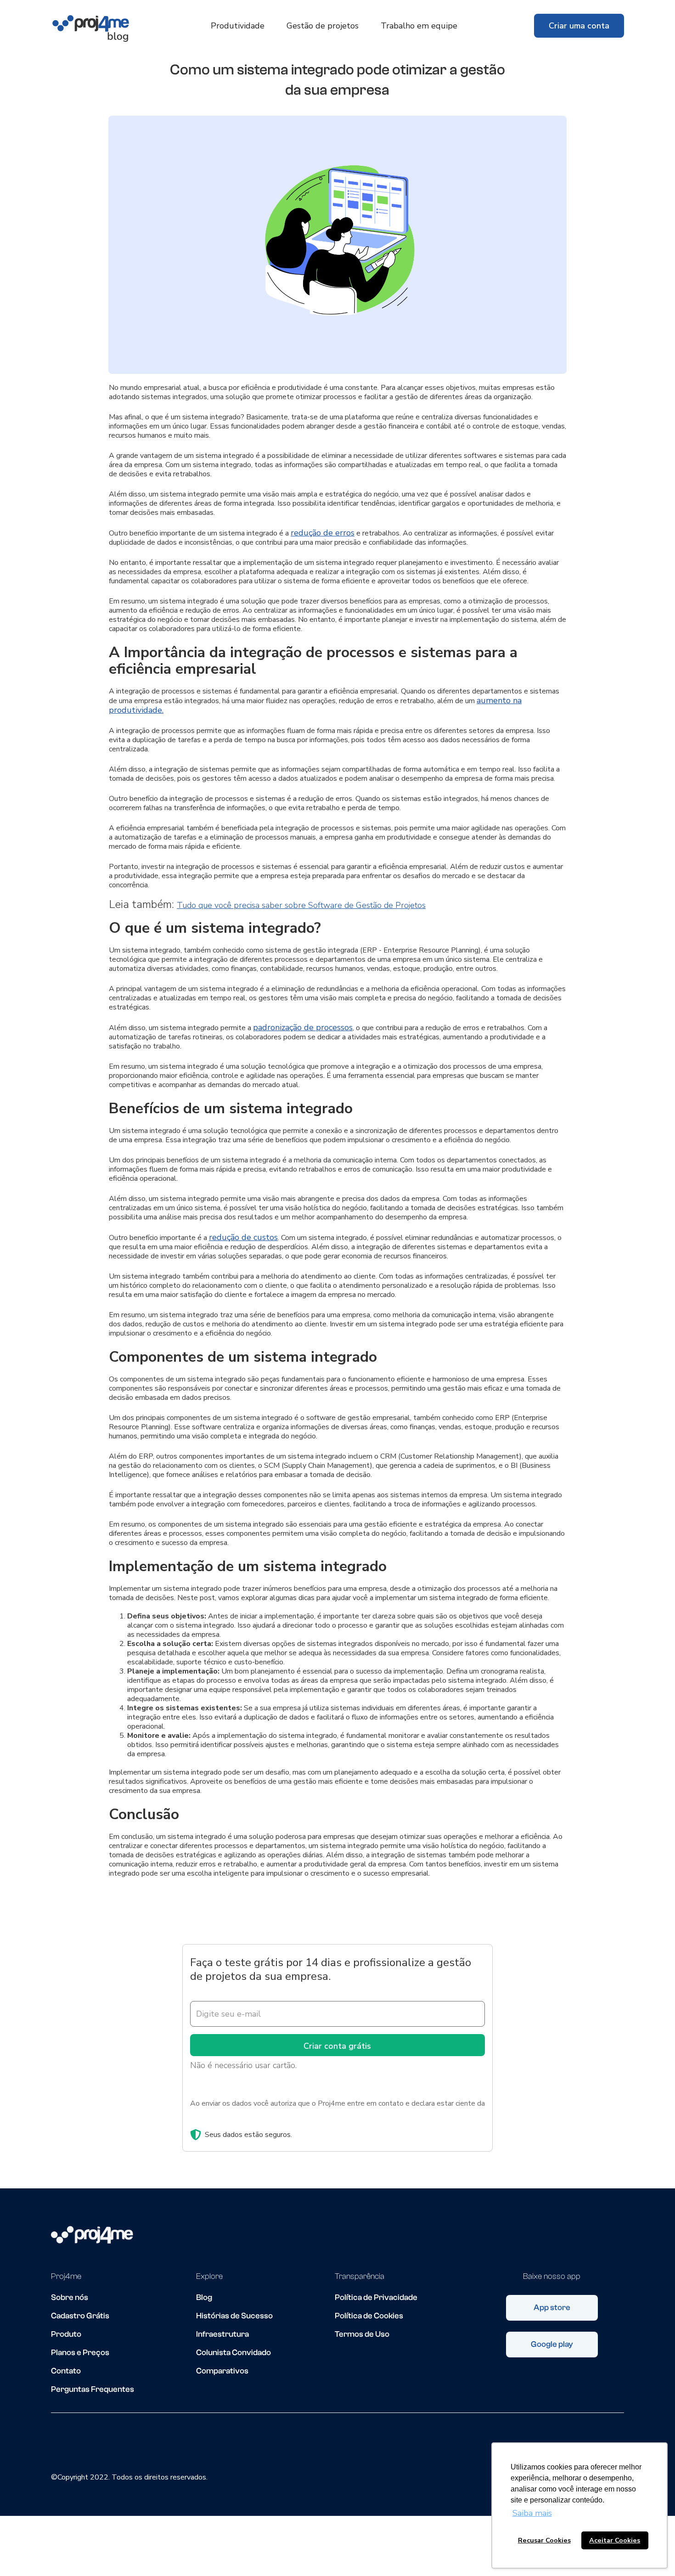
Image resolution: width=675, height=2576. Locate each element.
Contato (66, 2371)
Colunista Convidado (233, 2353)
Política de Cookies (369, 2316)
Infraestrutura (222, 2334)
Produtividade (238, 26)
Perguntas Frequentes (93, 2390)
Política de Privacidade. (227, 2114)
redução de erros (323, 533)
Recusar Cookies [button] (544, 2540)
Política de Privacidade (376, 2298)
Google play (552, 2344)
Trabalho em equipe (419, 26)
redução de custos (243, 1237)
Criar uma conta (579, 26)
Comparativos (222, 2371)
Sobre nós (70, 2298)
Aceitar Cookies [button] (615, 2540)
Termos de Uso (362, 2334)
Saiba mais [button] (532, 2513)
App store (552, 2308)
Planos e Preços (80, 2353)
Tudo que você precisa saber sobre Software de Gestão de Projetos (301, 905)
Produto (66, 2334)
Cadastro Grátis (80, 2316)
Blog (204, 2298)
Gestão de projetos (323, 26)
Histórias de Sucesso (234, 2316)
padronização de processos (303, 1027)
